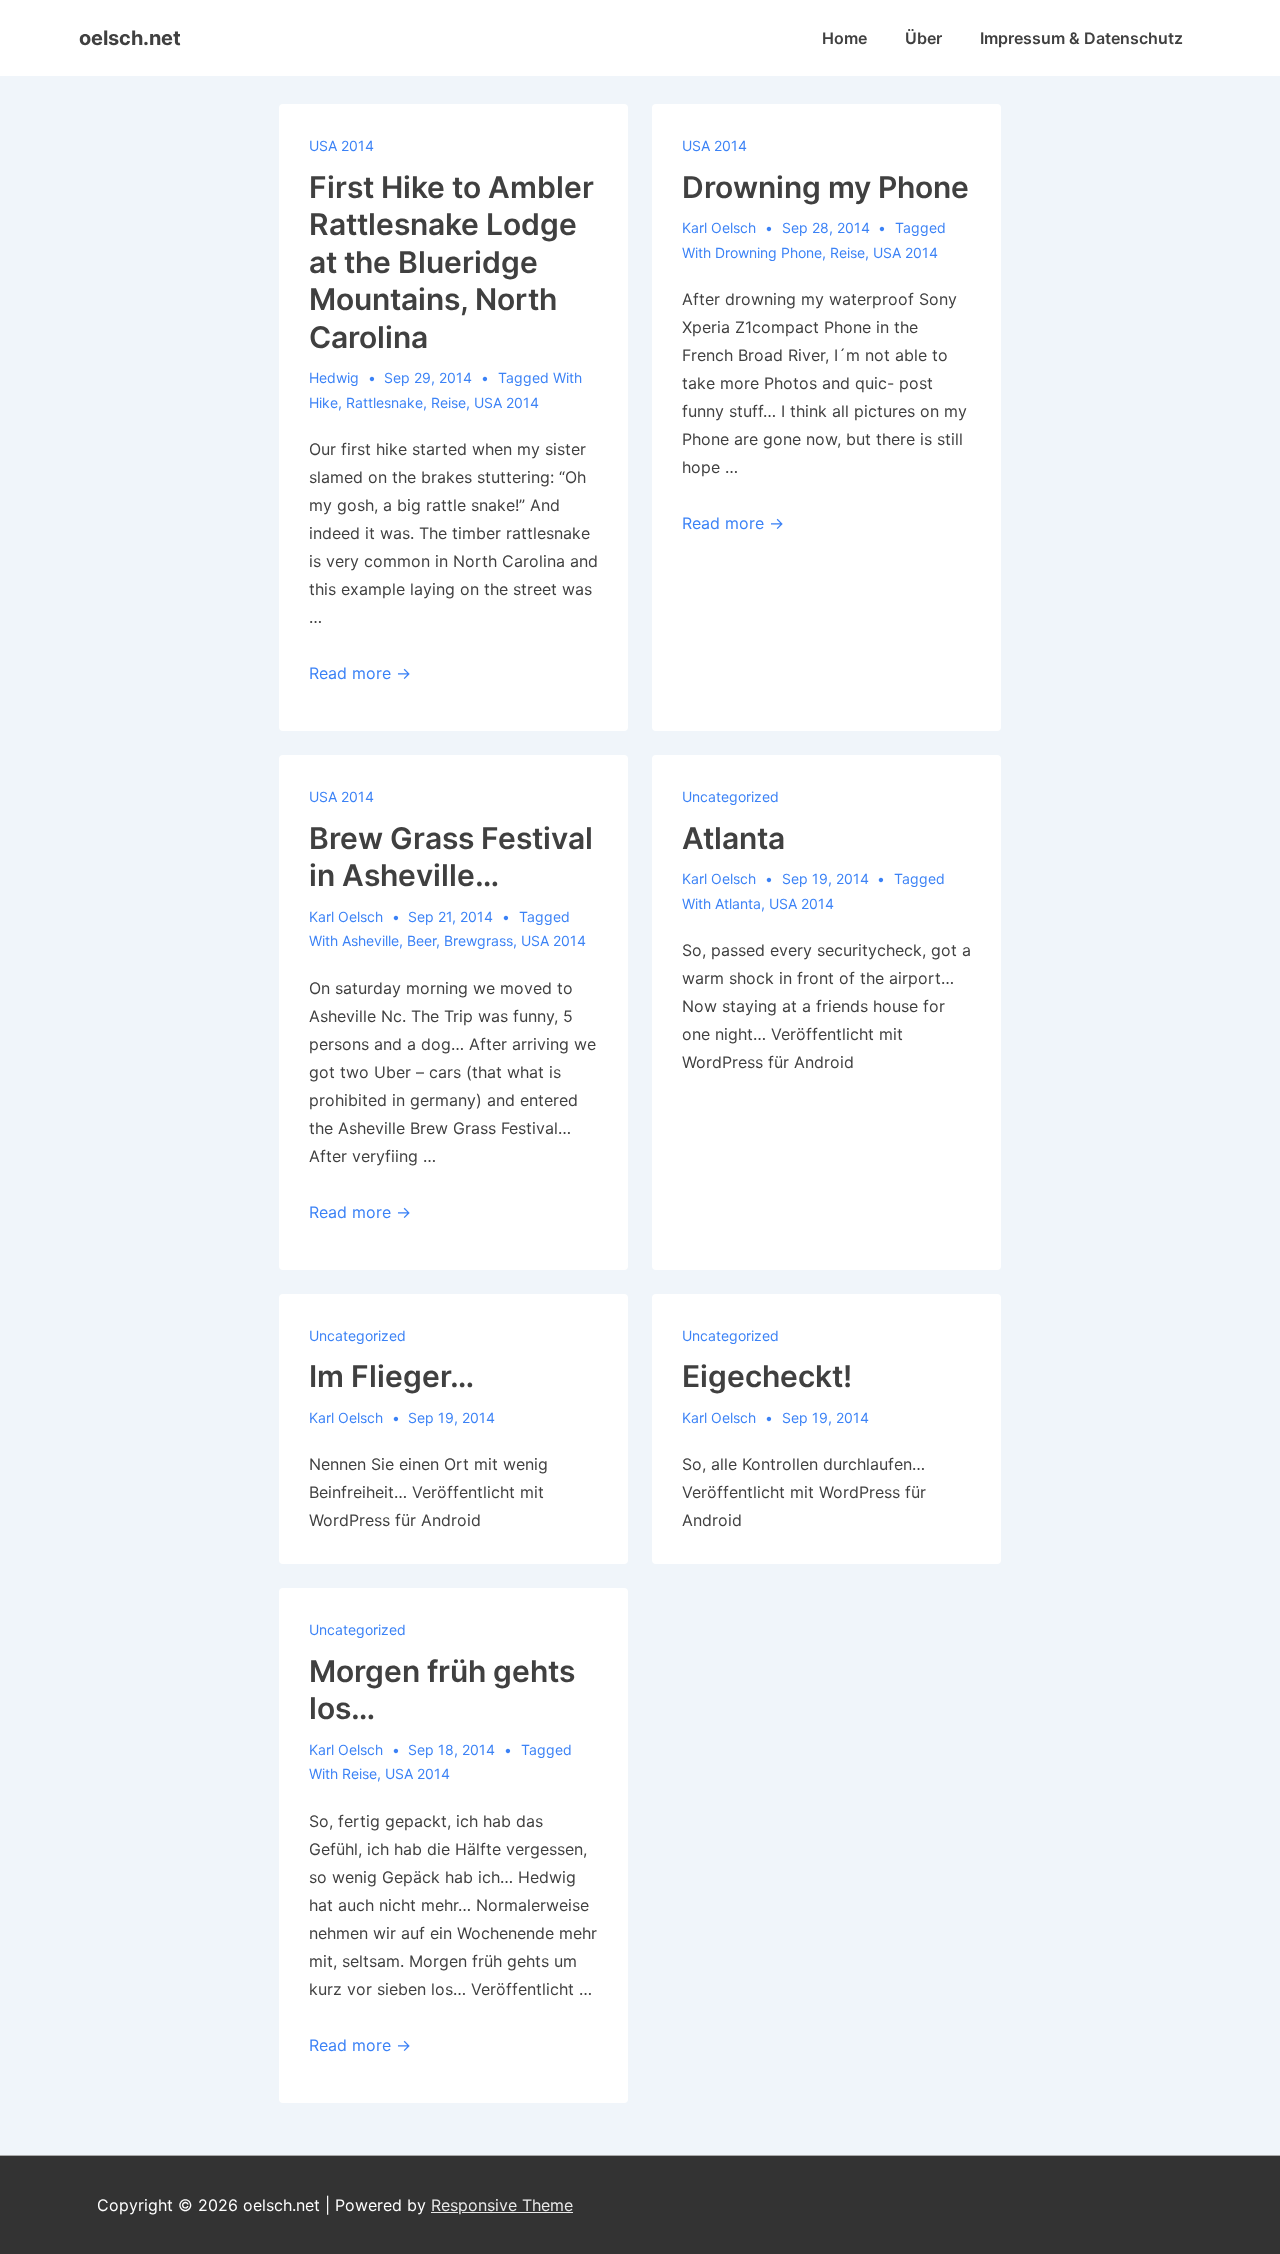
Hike (323, 402)
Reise (448, 402)
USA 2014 (341, 145)
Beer (421, 940)
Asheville (370, 940)
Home (844, 38)
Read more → (360, 673)
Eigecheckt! (767, 1376)
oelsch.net (130, 38)
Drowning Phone (768, 252)
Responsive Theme (502, 2205)
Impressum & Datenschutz (1081, 38)
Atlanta (733, 838)
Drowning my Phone (825, 187)
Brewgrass (478, 940)
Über (923, 38)
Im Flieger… (391, 1376)
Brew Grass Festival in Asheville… (451, 857)
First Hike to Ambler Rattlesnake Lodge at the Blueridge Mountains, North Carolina (451, 262)
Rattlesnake (384, 402)
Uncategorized (730, 796)
